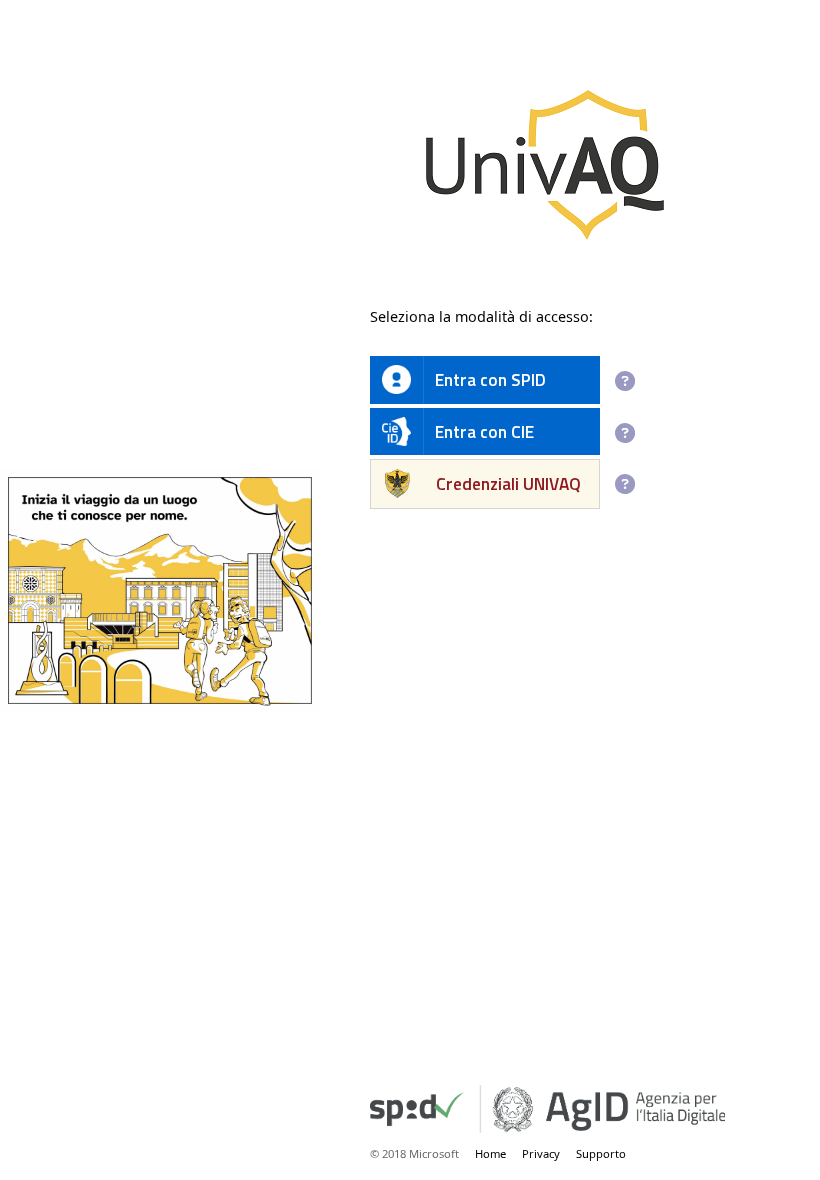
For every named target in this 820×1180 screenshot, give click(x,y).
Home (490, 1153)
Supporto (601, 1153)
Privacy (541, 1153)
